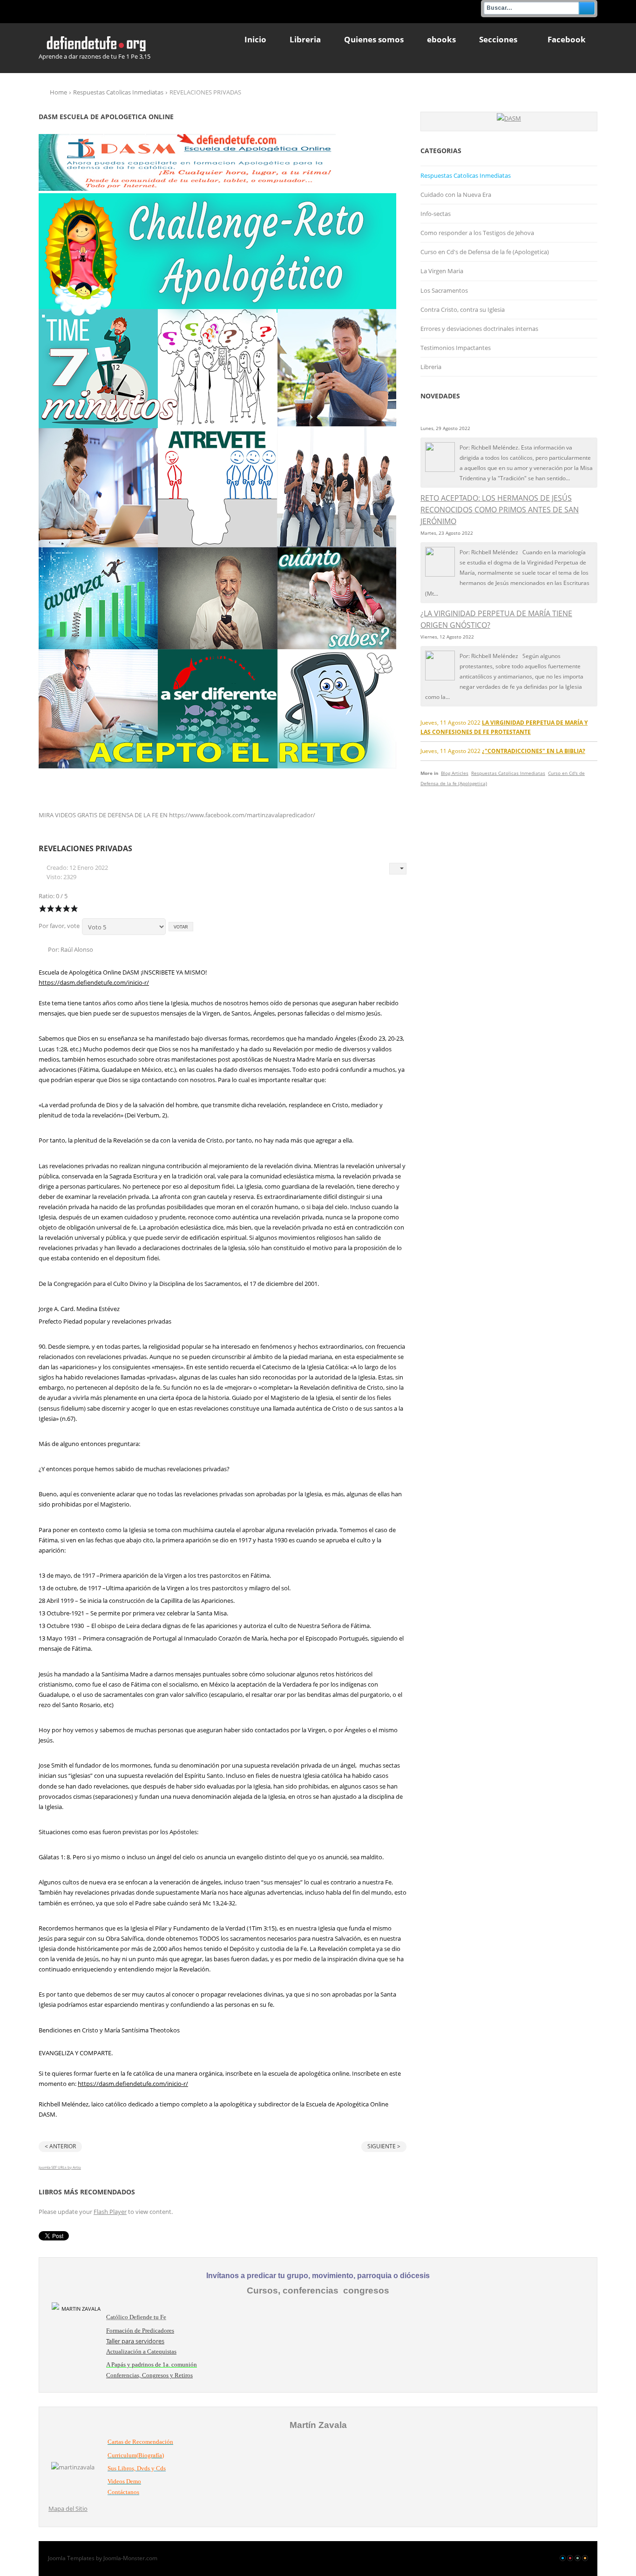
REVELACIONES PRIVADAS (85, 848)
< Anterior (60, 2146)
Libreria (431, 367)
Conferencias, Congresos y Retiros (149, 2375)
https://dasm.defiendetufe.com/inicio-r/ (94, 982)
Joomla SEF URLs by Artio (60, 2167)
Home (58, 92)
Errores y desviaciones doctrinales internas (479, 329)
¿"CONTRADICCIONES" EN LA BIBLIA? (534, 751)
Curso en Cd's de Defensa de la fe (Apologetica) (485, 252)
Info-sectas (436, 214)
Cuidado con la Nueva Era (456, 195)
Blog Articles (455, 773)
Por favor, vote (59, 926)
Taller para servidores (135, 2341)
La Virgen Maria (442, 271)
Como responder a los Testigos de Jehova (477, 233)
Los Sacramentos (444, 290)
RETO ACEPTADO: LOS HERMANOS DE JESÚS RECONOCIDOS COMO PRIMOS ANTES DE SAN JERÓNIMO (500, 510)
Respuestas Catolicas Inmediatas (118, 92)
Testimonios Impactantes (456, 348)
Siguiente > (384, 2146)
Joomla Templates (71, 2558)
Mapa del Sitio (68, 2509)
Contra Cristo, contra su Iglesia (463, 309)
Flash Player (110, 2212)
